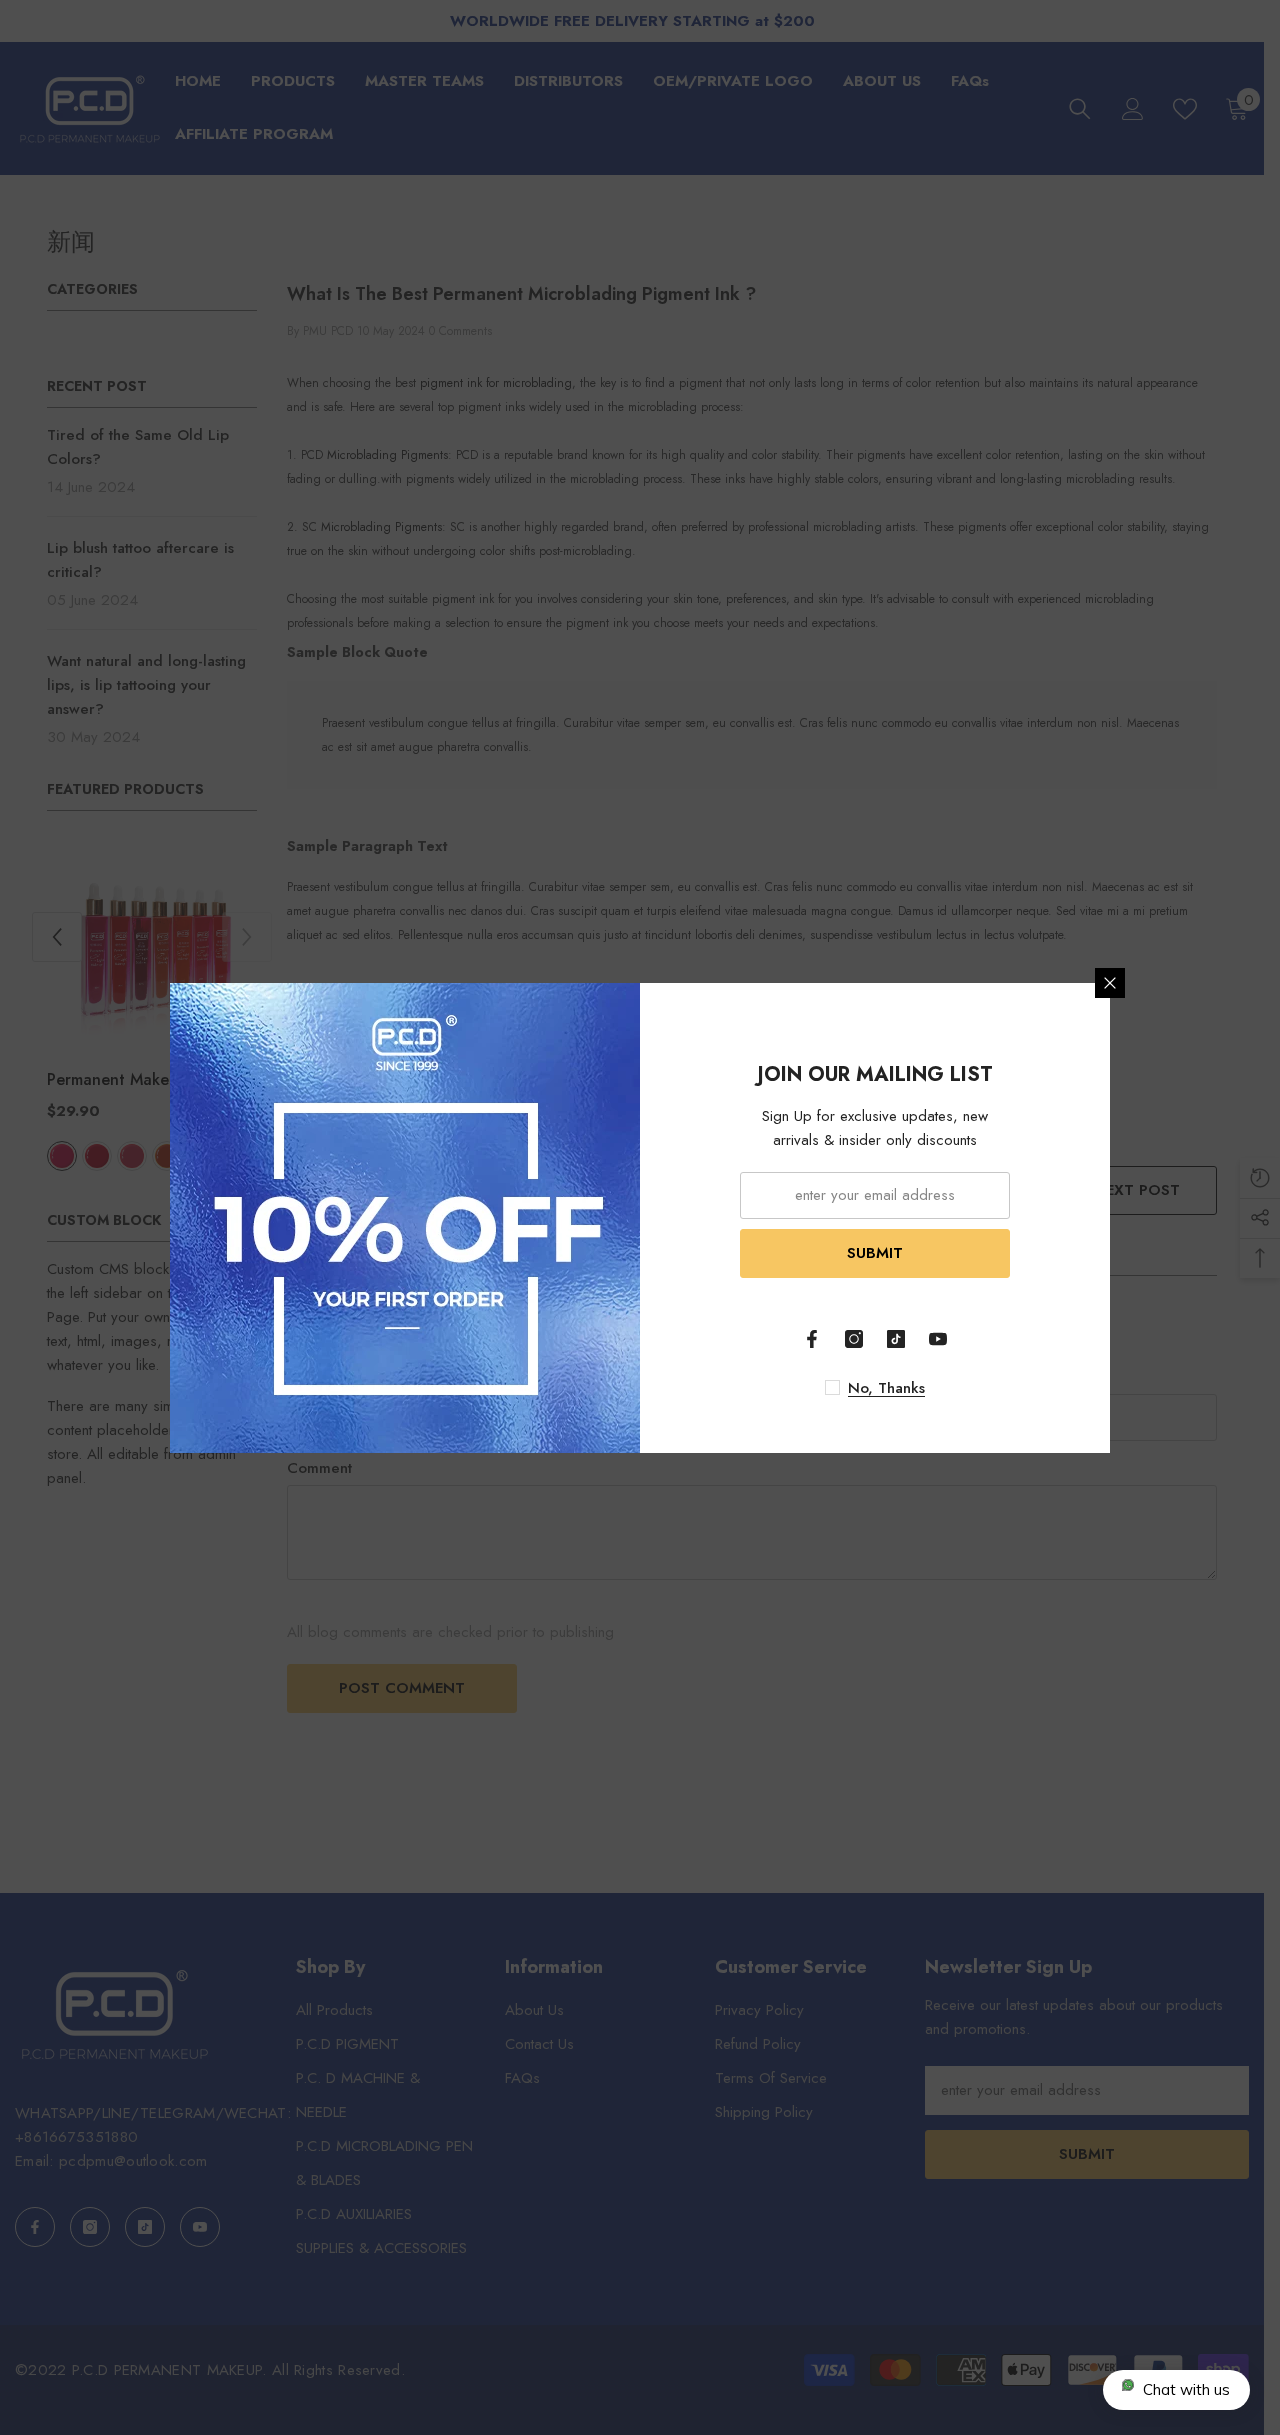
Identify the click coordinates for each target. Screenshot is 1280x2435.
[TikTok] (896, 1339)
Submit (875, 1253)
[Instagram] (854, 1339)
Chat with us (1186, 2389)
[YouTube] (938, 1339)
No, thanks (886, 1388)
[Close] (1110, 983)
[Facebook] (812, 1339)
